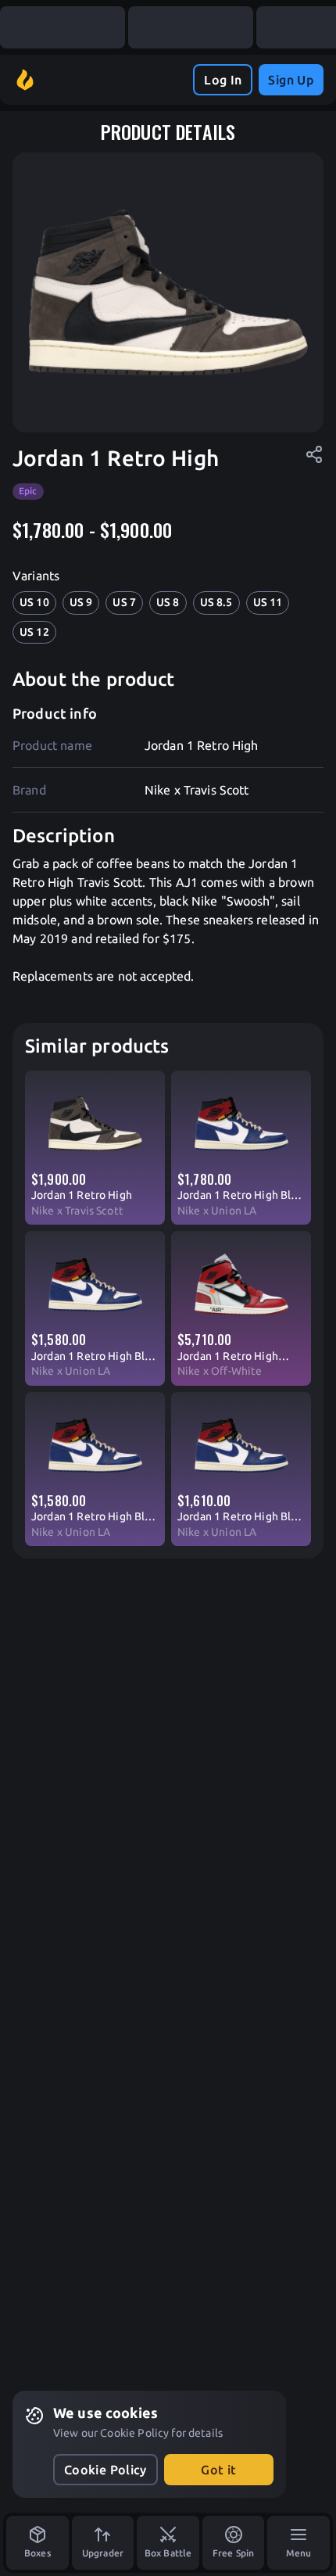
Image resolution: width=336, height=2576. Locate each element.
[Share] (314, 454)
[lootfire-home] (25, 80)
